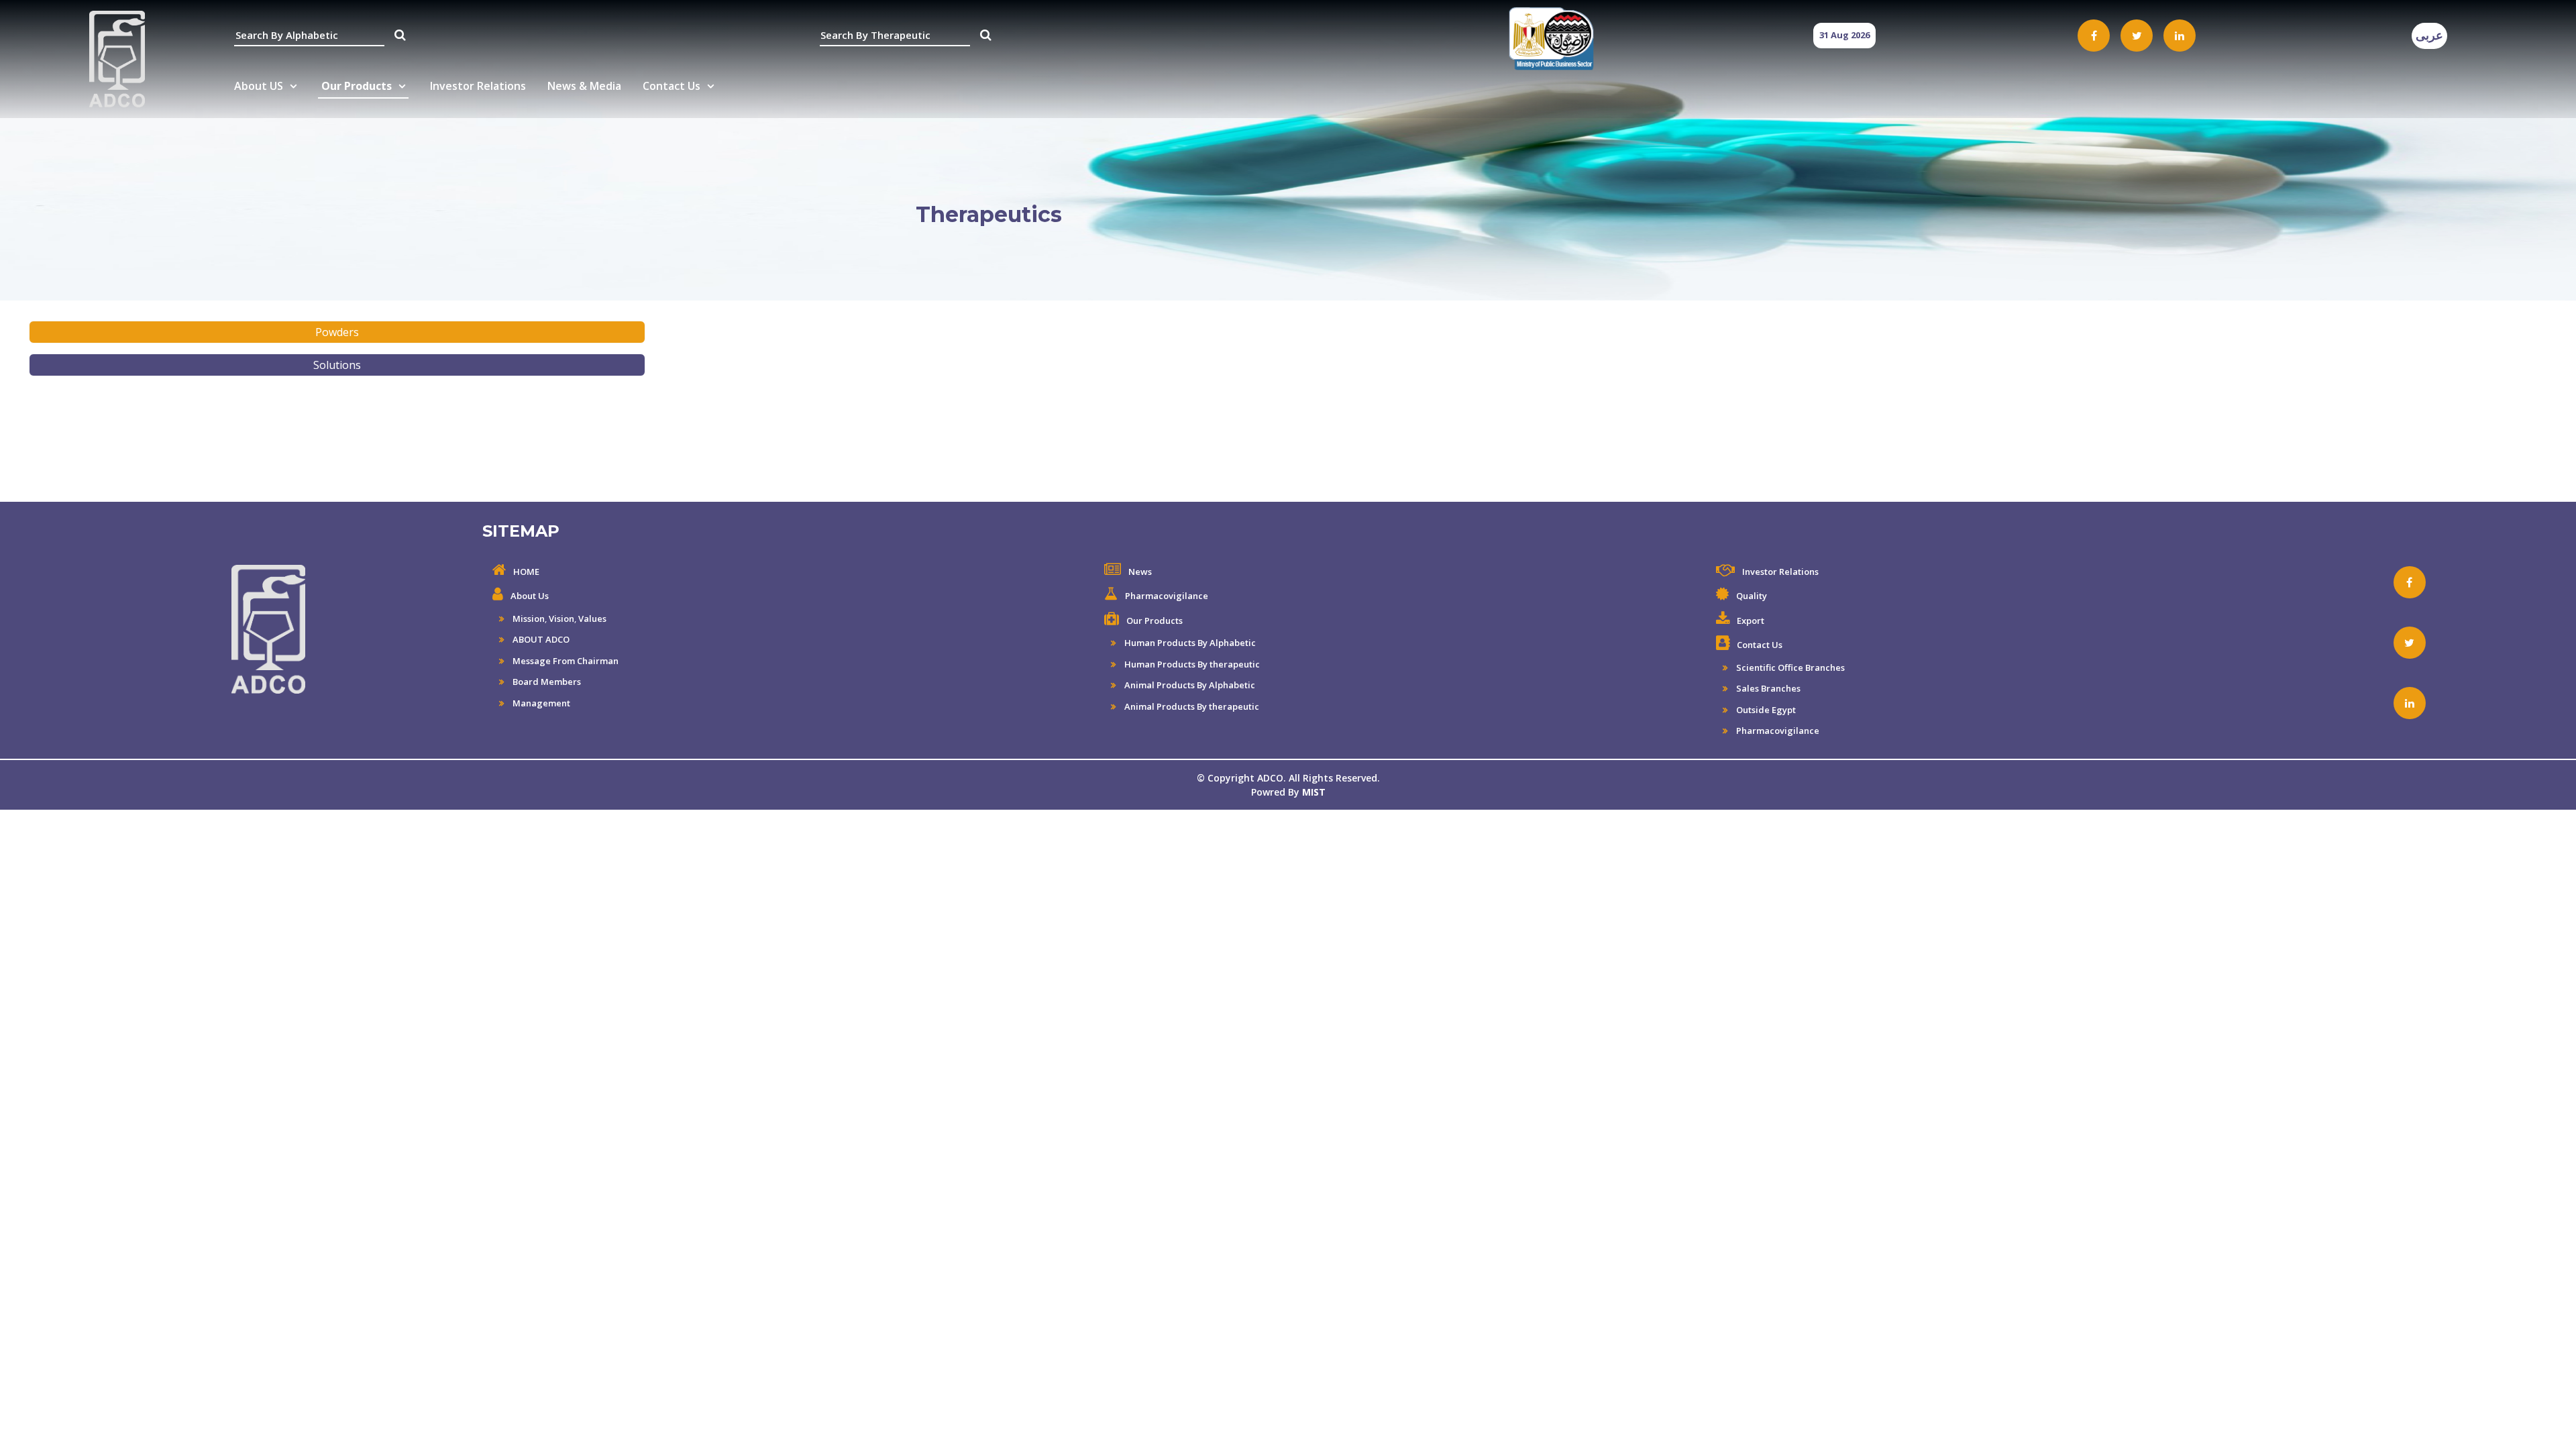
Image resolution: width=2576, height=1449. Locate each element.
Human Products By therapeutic (1191, 664)
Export (1751, 621)
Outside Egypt (1765, 710)
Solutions (337, 365)
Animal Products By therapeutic (1191, 706)
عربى (2429, 36)
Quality (1752, 596)
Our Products (357, 86)
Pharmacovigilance (1167, 596)
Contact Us (672, 86)
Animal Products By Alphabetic (1189, 685)
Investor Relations (478, 86)
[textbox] (309, 36)
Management (540, 703)
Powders (337, 332)
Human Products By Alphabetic (1189, 643)
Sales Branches (1767, 688)
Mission (528, 619)
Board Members (546, 682)
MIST (1314, 792)
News (1140, 572)
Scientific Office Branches (1789, 667)
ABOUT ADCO (540, 639)
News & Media (584, 86)
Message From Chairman (565, 661)
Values (592, 619)
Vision (561, 619)
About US (259, 86)
